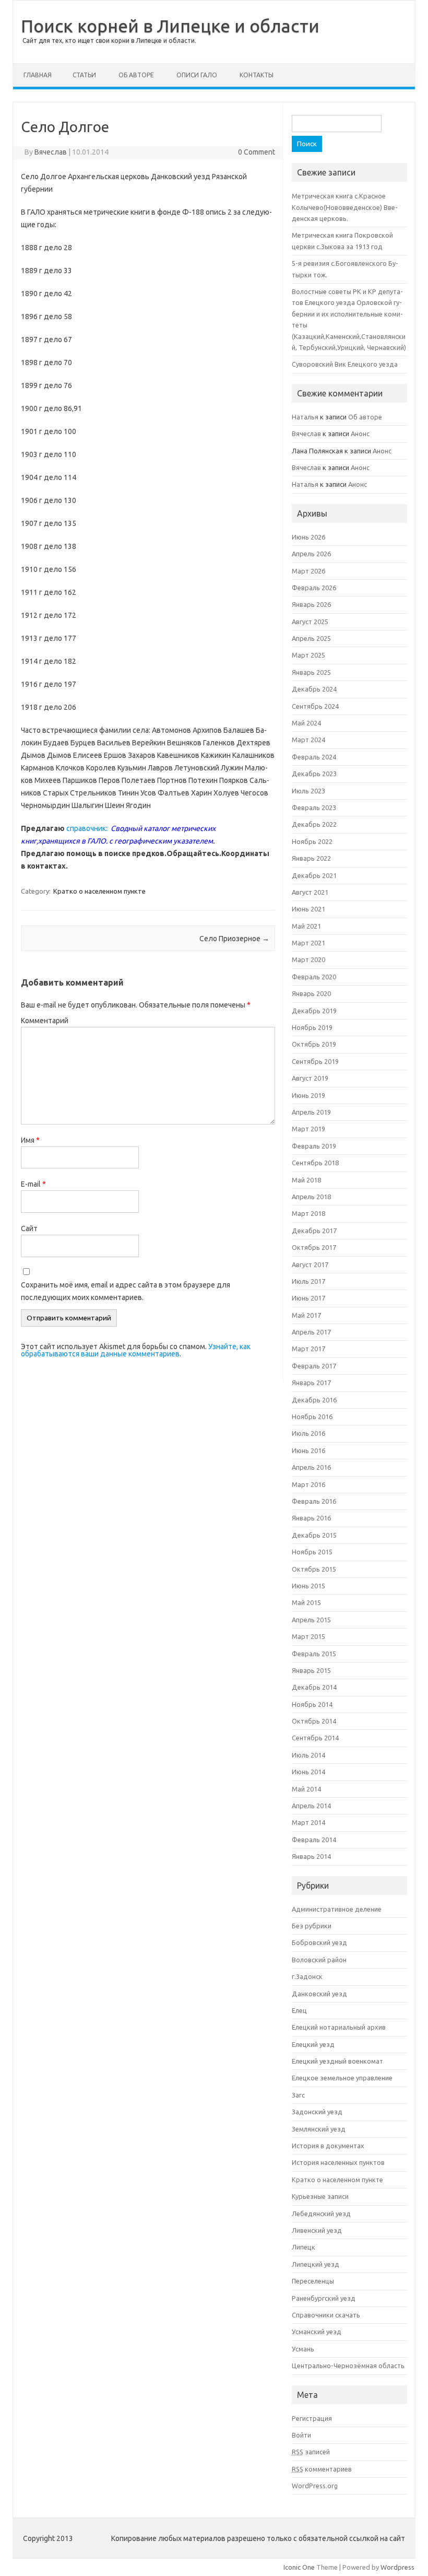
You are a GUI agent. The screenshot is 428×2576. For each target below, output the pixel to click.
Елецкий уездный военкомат (337, 2061)
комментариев (322, 2469)
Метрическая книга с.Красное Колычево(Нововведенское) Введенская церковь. (345, 207)
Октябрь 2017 (314, 1247)
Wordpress (397, 2567)
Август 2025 (310, 622)
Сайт (29, 1228)
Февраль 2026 (314, 588)
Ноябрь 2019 (312, 1027)
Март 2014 (308, 1822)
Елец (299, 2010)
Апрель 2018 (311, 1197)
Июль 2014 (308, 1755)
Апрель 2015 (311, 1620)
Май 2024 (306, 723)
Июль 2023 (308, 791)
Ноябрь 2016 (312, 1416)
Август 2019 (310, 1078)
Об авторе (136, 75)
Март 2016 (308, 1484)
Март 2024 (308, 740)
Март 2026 (308, 571)
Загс (298, 2095)
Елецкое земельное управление (342, 2078)
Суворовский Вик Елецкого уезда (345, 364)
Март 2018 (308, 1213)
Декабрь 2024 (314, 689)
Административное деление (337, 1909)
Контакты (257, 75)
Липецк (304, 2247)
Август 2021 (310, 892)
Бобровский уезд (319, 1942)
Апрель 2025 (311, 638)
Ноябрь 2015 (312, 1552)
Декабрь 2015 (314, 1535)
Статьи (84, 75)
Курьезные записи (320, 2196)
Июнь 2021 (308, 909)
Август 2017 (310, 1264)
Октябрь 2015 (314, 1569)
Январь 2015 (311, 1670)
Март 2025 (308, 655)
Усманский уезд (317, 2332)
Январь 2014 (311, 1856)
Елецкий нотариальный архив (339, 2027)
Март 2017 (308, 1349)
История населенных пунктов (338, 2162)
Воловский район (319, 1960)
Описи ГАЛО (197, 75)
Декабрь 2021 (314, 875)
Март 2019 (308, 1129)
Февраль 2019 (314, 1146)
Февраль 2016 (314, 1501)
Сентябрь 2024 (315, 706)
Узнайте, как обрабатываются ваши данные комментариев (136, 1350)
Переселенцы (313, 2281)
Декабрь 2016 (314, 1400)
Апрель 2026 (311, 554)
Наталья (305, 417)
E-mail (33, 1184)
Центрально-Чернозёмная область (348, 2366)
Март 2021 (308, 943)
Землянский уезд (319, 2129)
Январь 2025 (311, 672)
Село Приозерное (234, 939)
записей (311, 2452)
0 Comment (257, 152)
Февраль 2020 (314, 977)
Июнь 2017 (308, 1298)
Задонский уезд (317, 2112)
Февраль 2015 (314, 1654)
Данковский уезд (319, 1994)
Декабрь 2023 (314, 774)
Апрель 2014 (311, 1806)
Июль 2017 (308, 1281)
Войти (301, 2435)
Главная (38, 75)
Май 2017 (306, 1315)
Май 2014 (306, 1789)
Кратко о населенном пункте (99, 891)
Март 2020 (308, 959)
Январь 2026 (311, 604)
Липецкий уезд (316, 2264)
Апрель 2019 (311, 1112)
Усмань (303, 2349)
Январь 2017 (311, 1383)
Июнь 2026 (308, 537)
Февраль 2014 (314, 1840)
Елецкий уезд (313, 2044)
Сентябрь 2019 (315, 1061)
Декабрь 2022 (314, 824)
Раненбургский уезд (324, 2298)
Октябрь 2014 (314, 1721)
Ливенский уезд (317, 2230)
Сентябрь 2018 (315, 1163)
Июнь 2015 (308, 1586)
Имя (30, 1140)
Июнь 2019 (308, 1095)
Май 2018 (306, 1180)
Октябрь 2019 (314, 1044)
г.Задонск (307, 1976)
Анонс (360, 434)
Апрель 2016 (311, 1467)
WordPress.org (315, 2486)
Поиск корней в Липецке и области (170, 26)
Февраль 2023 (314, 807)
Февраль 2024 (314, 757)
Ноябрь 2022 (312, 841)
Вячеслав (51, 152)
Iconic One (299, 2567)
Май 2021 (306, 926)
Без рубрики (312, 1926)
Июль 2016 (308, 1433)
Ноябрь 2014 (312, 1704)
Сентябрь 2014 (315, 1738)
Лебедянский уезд (321, 2214)
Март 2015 (308, 1636)
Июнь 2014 (308, 1772)
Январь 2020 (311, 993)
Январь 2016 (311, 1518)
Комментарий (45, 1021)
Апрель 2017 (311, 1332)
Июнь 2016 (308, 1450)
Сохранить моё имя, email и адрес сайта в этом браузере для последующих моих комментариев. (126, 1291)
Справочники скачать (326, 2315)
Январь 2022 (311, 858)
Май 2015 (306, 1602)
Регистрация (312, 2418)
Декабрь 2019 (314, 1011)
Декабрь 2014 (314, 1687)
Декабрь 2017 (314, 1231)
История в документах (328, 2146)
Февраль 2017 (314, 1366)
